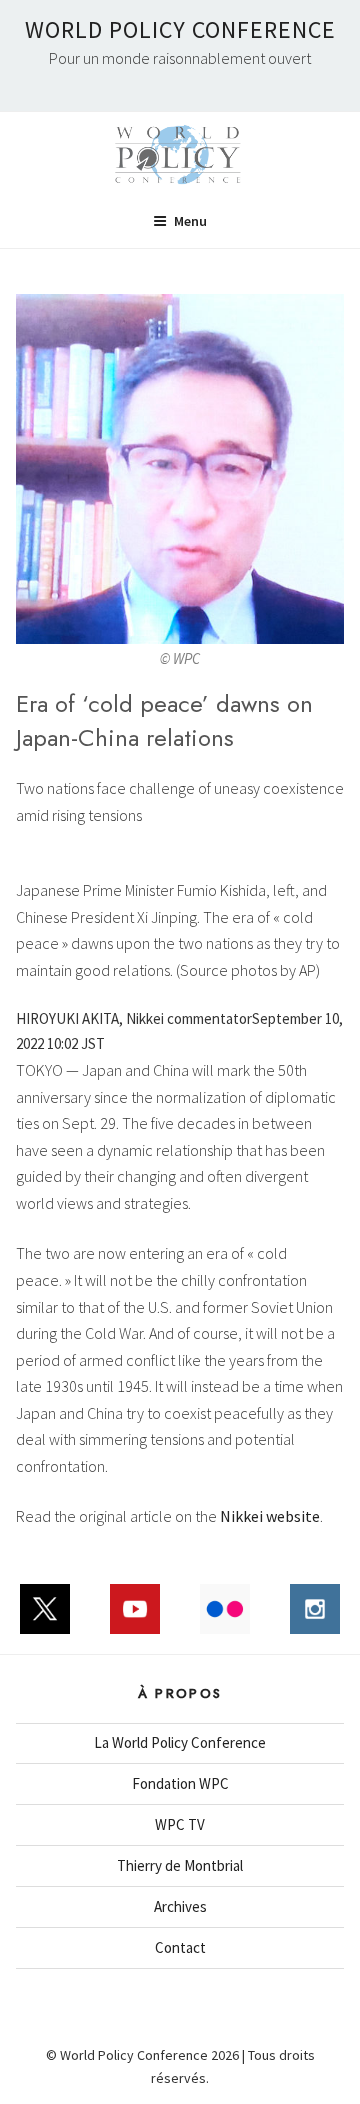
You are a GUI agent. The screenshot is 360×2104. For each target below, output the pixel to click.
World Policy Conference (180, 29)
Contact (180, 1947)
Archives (180, 1906)
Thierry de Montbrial (180, 1865)
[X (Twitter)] (45, 1619)
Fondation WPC (180, 1783)
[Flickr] (225, 1619)
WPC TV (180, 1824)
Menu (190, 221)
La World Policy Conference (180, 1742)
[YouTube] (135, 1619)
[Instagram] (315, 1619)
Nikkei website (270, 1516)
